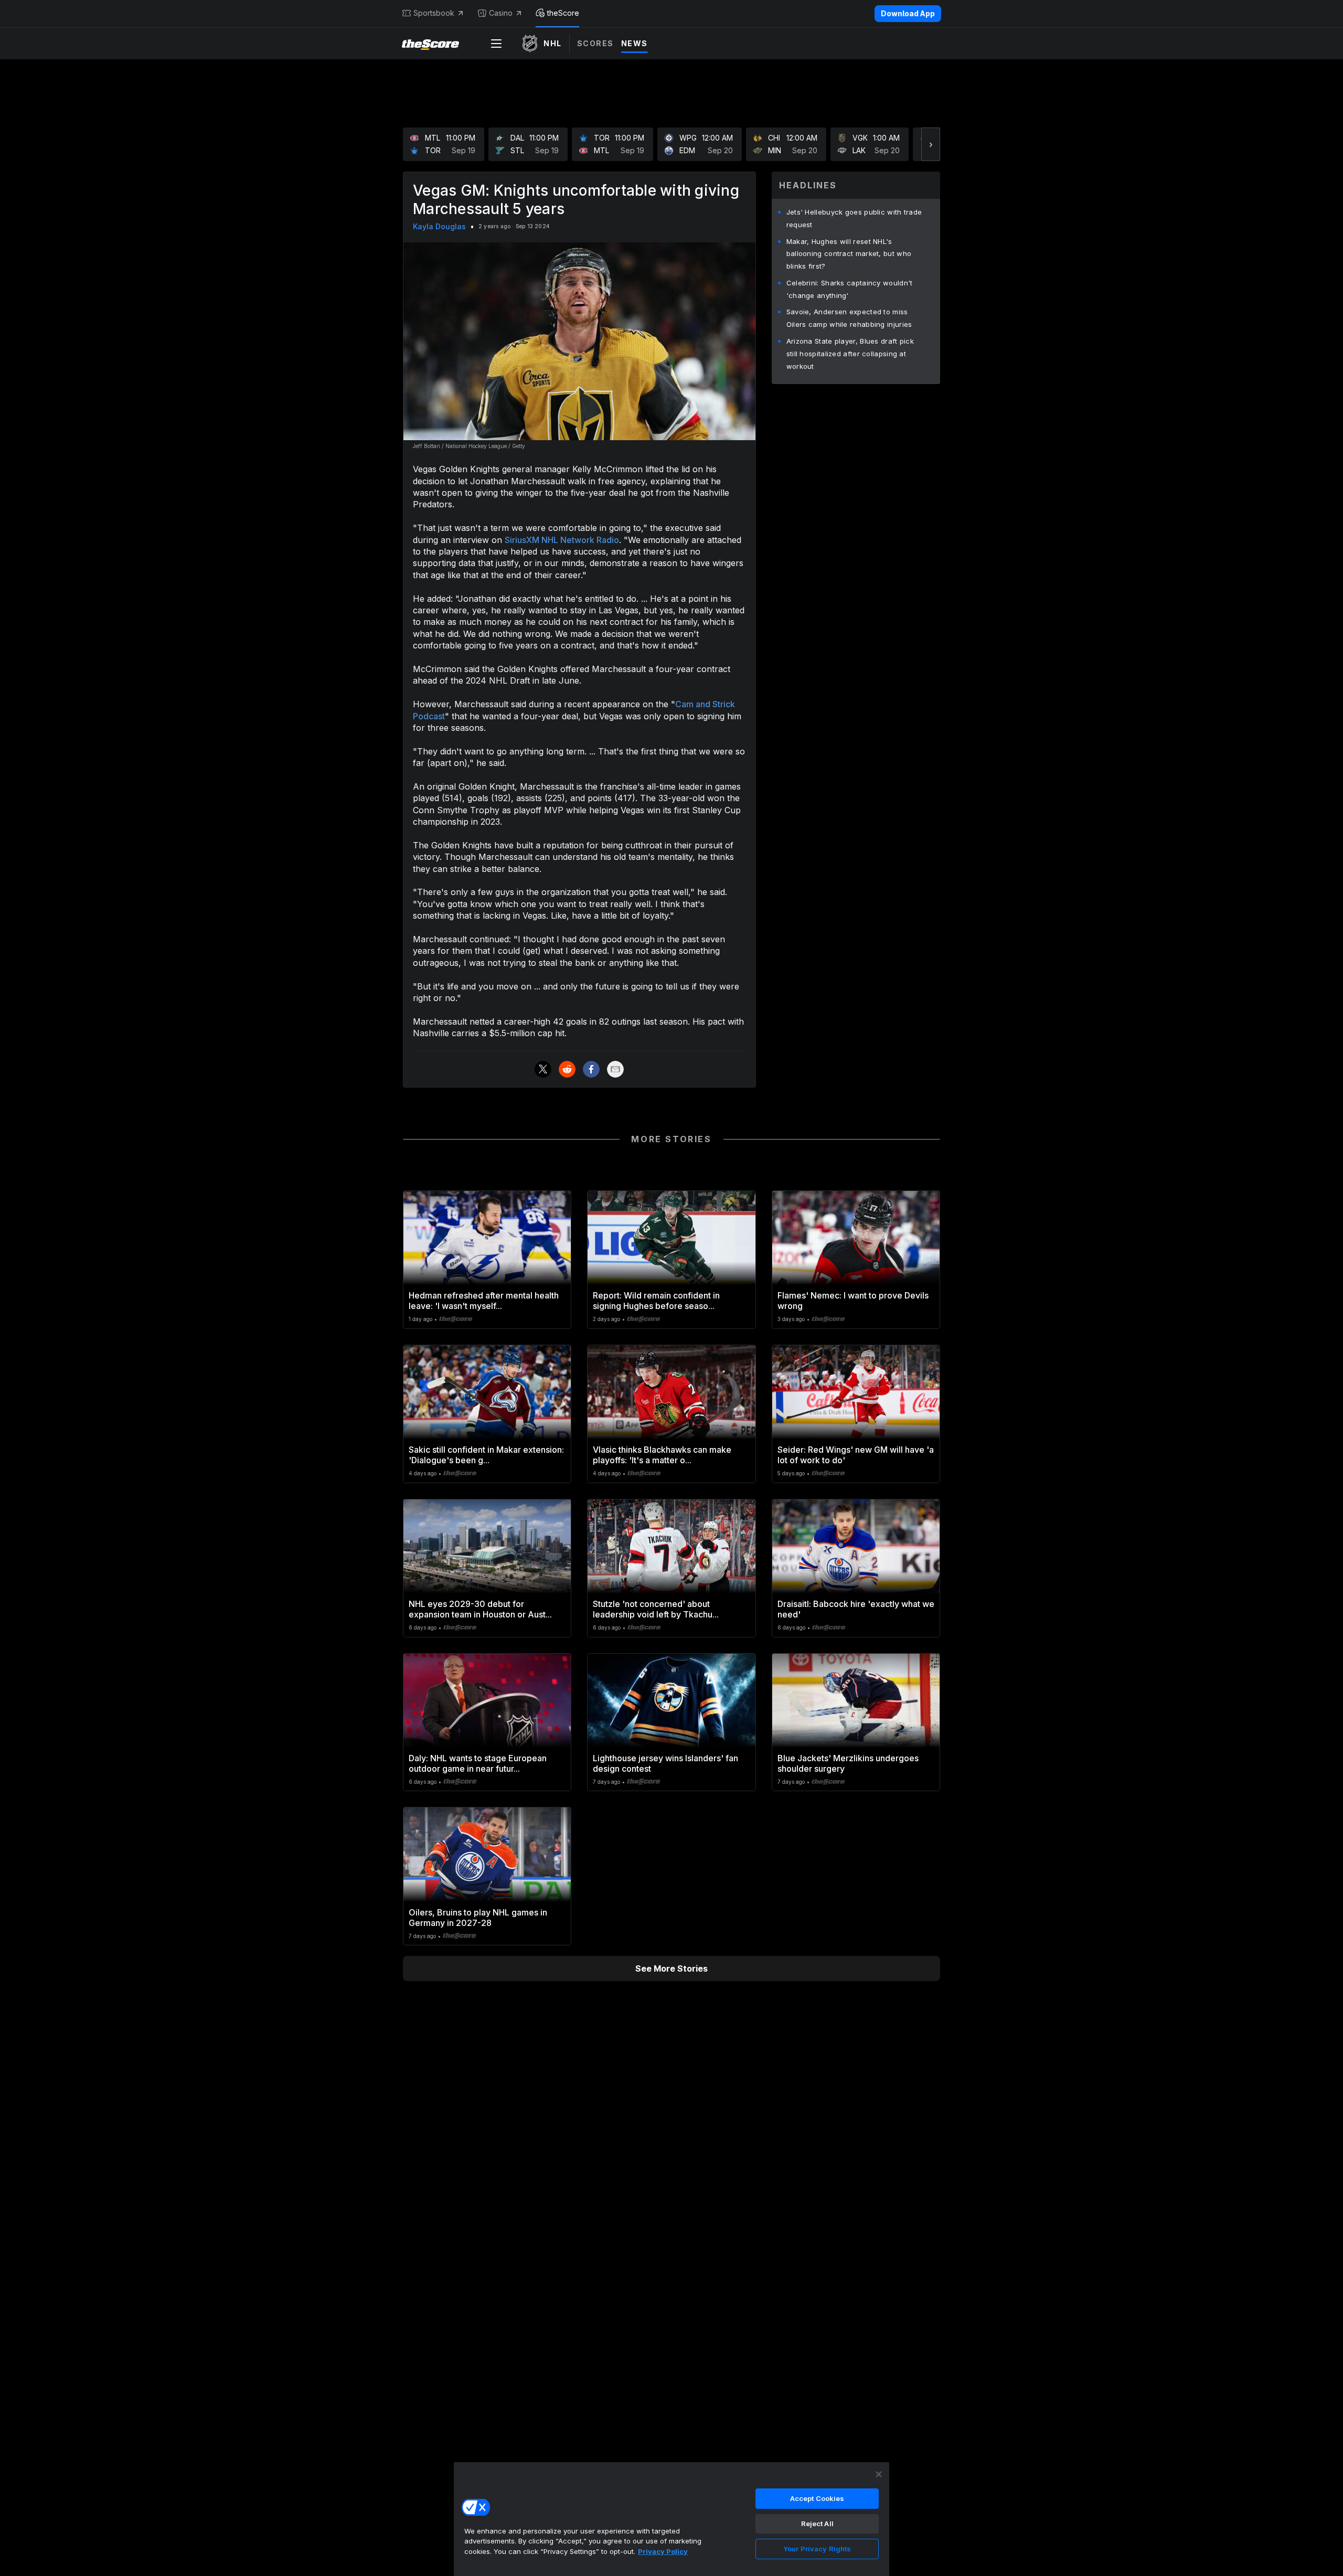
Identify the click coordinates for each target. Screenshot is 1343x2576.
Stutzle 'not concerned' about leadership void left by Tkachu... (656, 1609)
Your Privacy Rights (817, 2549)
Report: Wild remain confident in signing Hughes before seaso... (656, 1301)
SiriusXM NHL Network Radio (562, 540)
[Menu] (496, 44)
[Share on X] (543, 1069)
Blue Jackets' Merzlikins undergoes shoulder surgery (848, 1763)
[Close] (879, 2474)
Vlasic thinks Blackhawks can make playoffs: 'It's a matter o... (662, 1455)
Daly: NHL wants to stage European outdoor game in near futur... (478, 1763)
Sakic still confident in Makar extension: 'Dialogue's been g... (486, 1455)
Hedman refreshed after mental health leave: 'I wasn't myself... (484, 1301)
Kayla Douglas (439, 226)
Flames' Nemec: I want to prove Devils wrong (853, 1301)
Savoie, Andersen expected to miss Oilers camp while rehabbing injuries (849, 318)
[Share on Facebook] (591, 1069)
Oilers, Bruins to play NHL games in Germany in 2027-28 (478, 1918)
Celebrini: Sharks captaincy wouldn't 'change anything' (850, 289)
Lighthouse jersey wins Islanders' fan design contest (665, 1763)
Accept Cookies (817, 2498)
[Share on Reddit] (567, 1069)
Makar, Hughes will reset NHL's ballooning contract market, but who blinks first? (849, 254)
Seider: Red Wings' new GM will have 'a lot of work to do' (856, 1455)
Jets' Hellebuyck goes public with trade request (854, 218)
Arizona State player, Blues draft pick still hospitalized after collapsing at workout (850, 354)
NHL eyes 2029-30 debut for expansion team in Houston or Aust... (480, 1609)
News (635, 43)
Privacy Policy (663, 2551)
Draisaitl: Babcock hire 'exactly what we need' (856, 1609)
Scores (595, 43)
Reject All (817, 2524)
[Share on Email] (615, 1069)
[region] (671, 2519)
